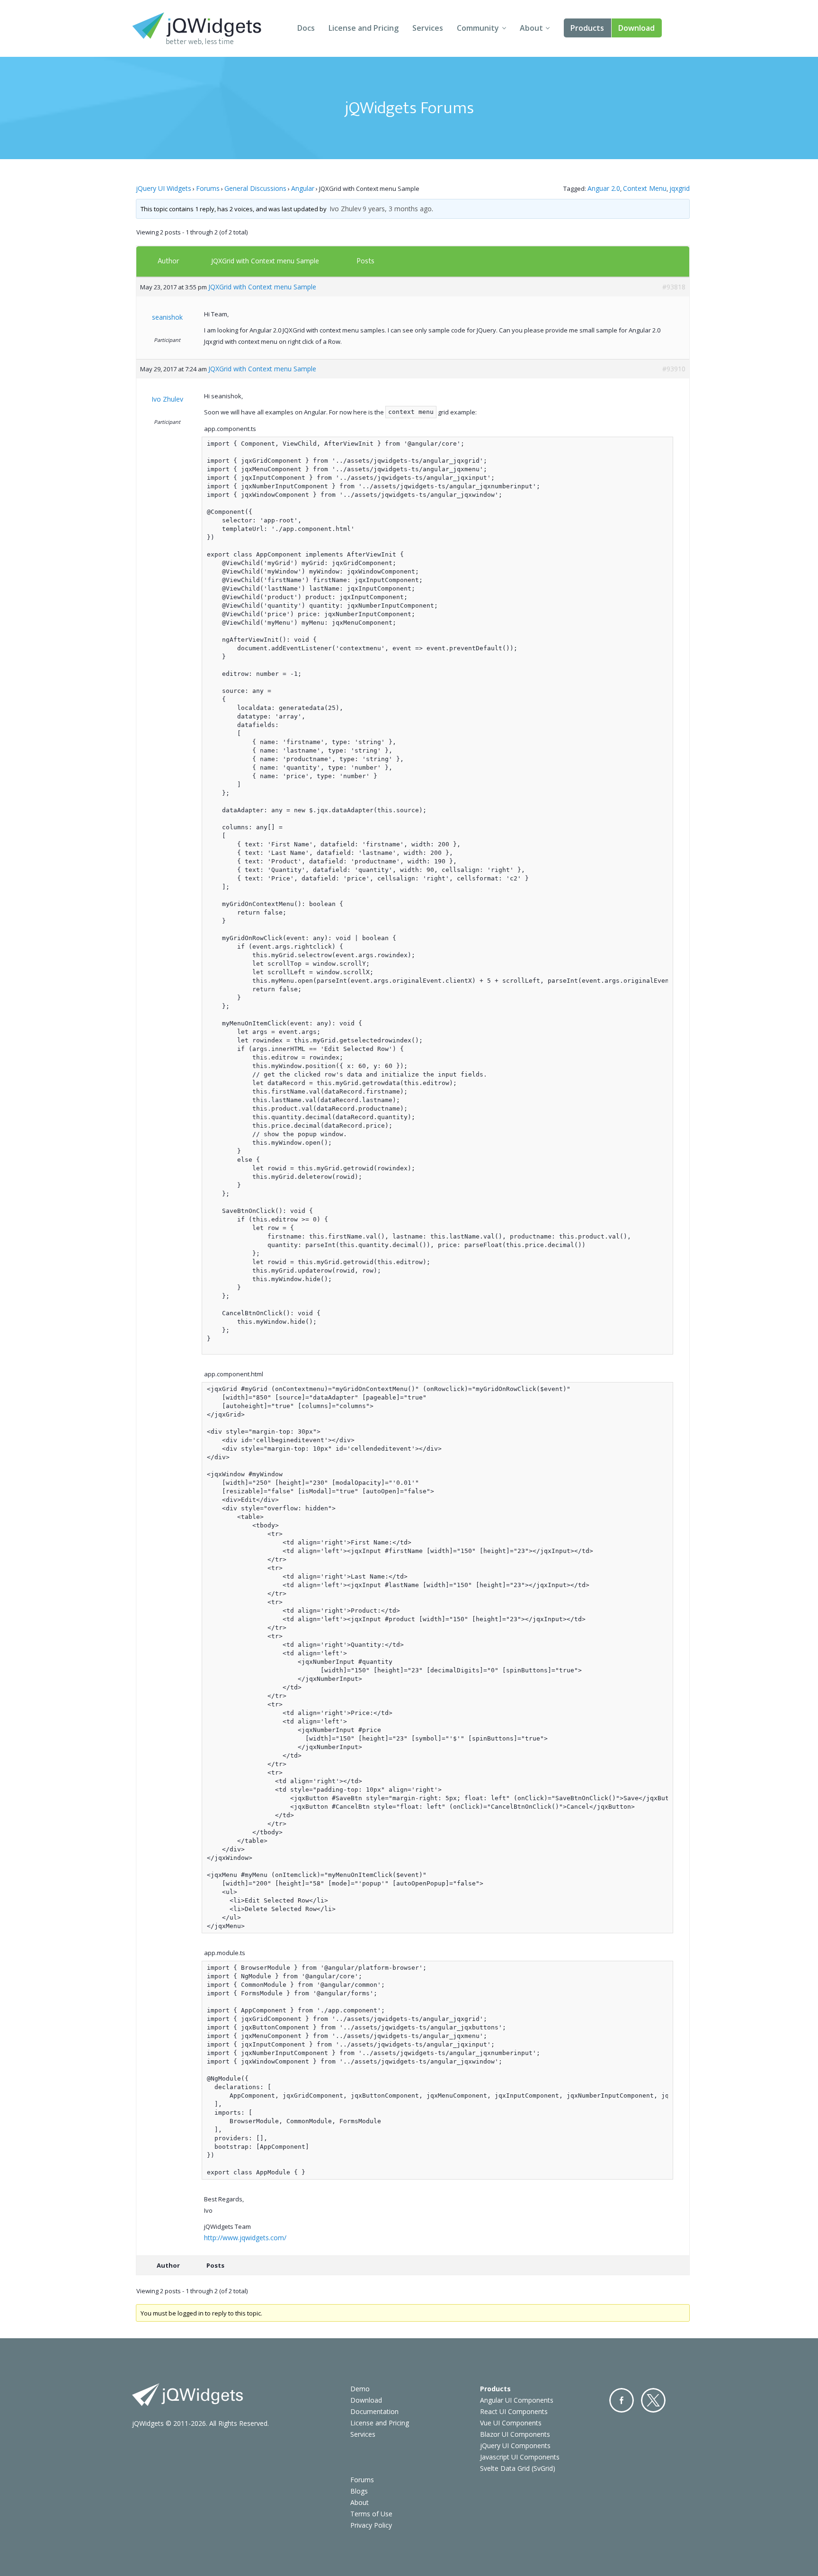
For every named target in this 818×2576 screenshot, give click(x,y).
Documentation (374, 2411)
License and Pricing (364, 28)
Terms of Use (371, 2514)
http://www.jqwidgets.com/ (245, 2238)
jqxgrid (680, 188)
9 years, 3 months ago (397, 209)
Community (478, 28)
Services (428, 28)
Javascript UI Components (520, 2457)
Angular (303, 188)
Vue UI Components (511, 2423)
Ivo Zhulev (345, 209)
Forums (208, 188)
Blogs (359, 2491)
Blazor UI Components (515, 2434)
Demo (360, 2389)
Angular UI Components (517, 2400)
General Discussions (255, 188)
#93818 (674, 287)
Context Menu (645, 188)
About (531, 28)
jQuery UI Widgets (164, 188)
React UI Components (514, 2411)
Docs (306, 28)
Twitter (653, 2400)
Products (587, 28)
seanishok (167, 317)
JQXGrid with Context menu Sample (265, 261)
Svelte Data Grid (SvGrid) (518, 2468)
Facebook (622, 2400)
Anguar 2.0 (604, 188)
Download (636, 28)
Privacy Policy (371, 2525)
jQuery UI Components (515, 2446)
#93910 (674, 369)
